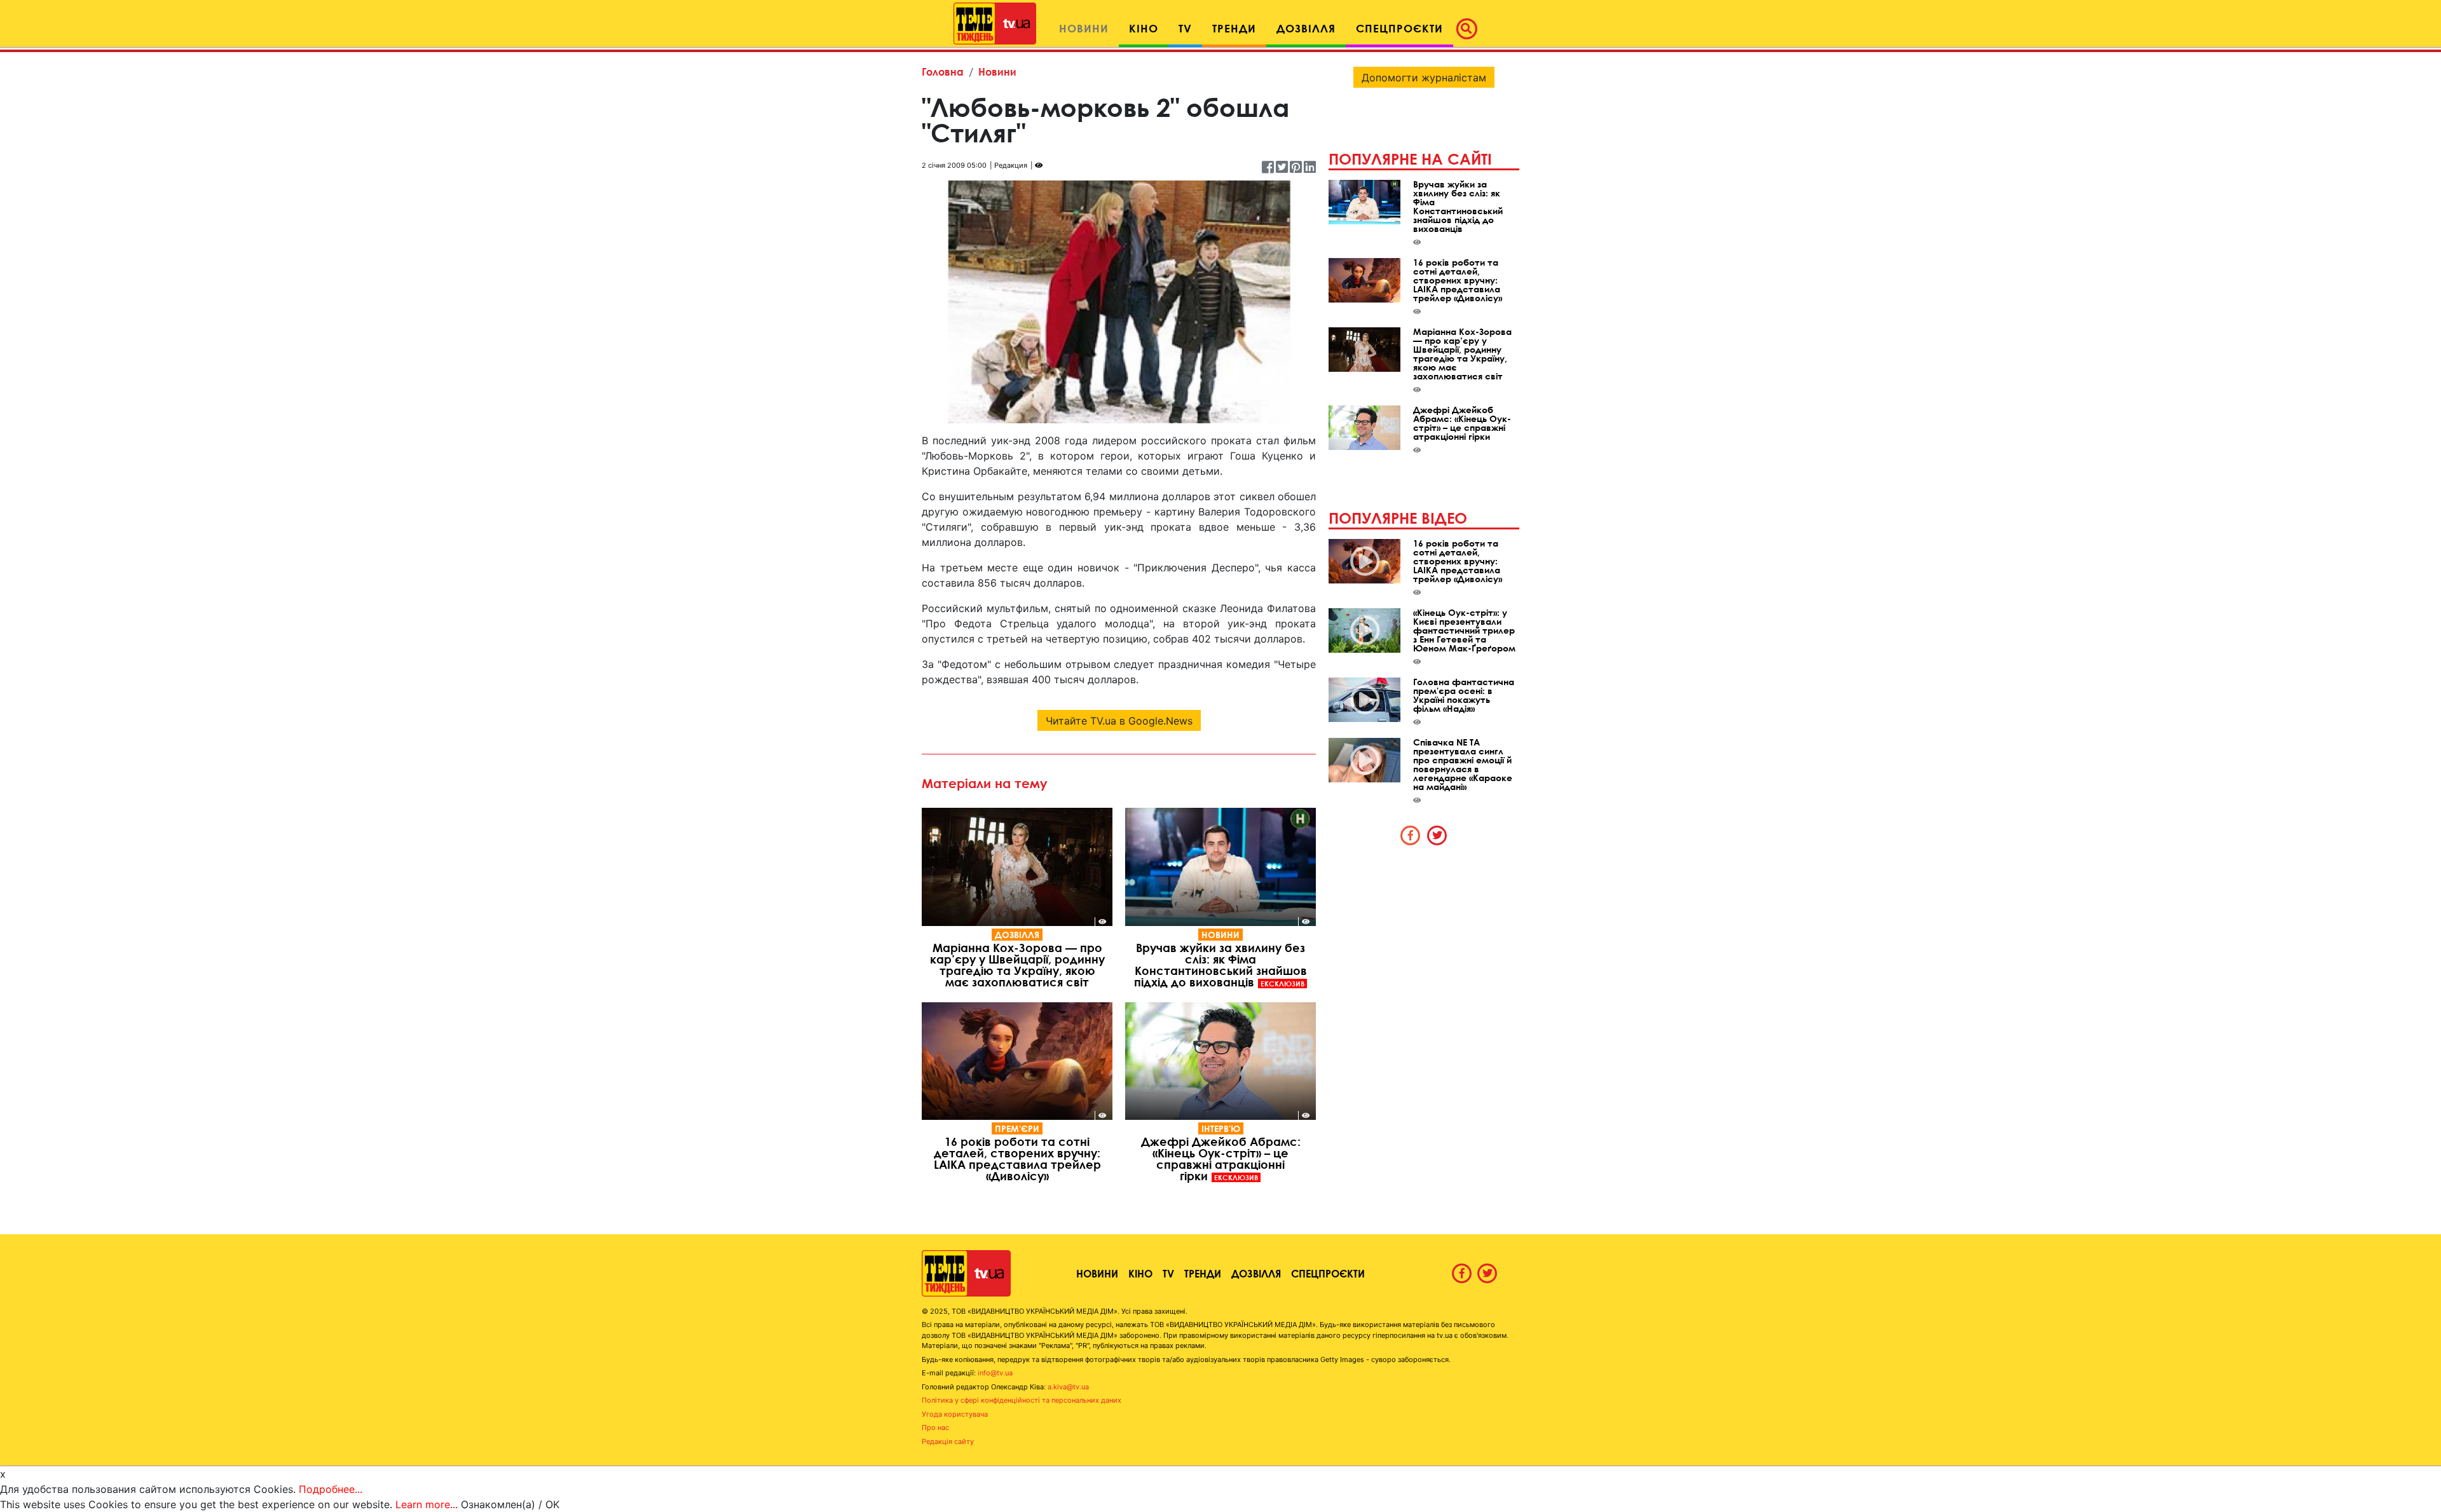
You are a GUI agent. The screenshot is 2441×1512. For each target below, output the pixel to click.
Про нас (935, 1427)
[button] (1470, 29)
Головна (943, 72)
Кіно (1140, 1273)
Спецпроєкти (1328, 1273)
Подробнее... (331, 1489)
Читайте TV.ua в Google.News (1119, 721)
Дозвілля (1017, 935)
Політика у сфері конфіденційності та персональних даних (1022, 1400)
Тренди (1203, 1273)
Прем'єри (1017, 1128)
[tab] (1411, 835)
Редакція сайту (948, 1441)
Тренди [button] (1234, 28)
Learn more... (427, 1504)
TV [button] (1185, 28)
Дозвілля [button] (1306, 28)
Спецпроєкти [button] (1399, 28)
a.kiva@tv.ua (1068, 1387)
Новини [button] (1084, 28)
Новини (997, 72)
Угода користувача (955, 1414)
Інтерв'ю (1221, 1128)
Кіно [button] (1144, 28)
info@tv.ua (995, 1373)
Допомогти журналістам (1424, 78)
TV (1168, 1273)
